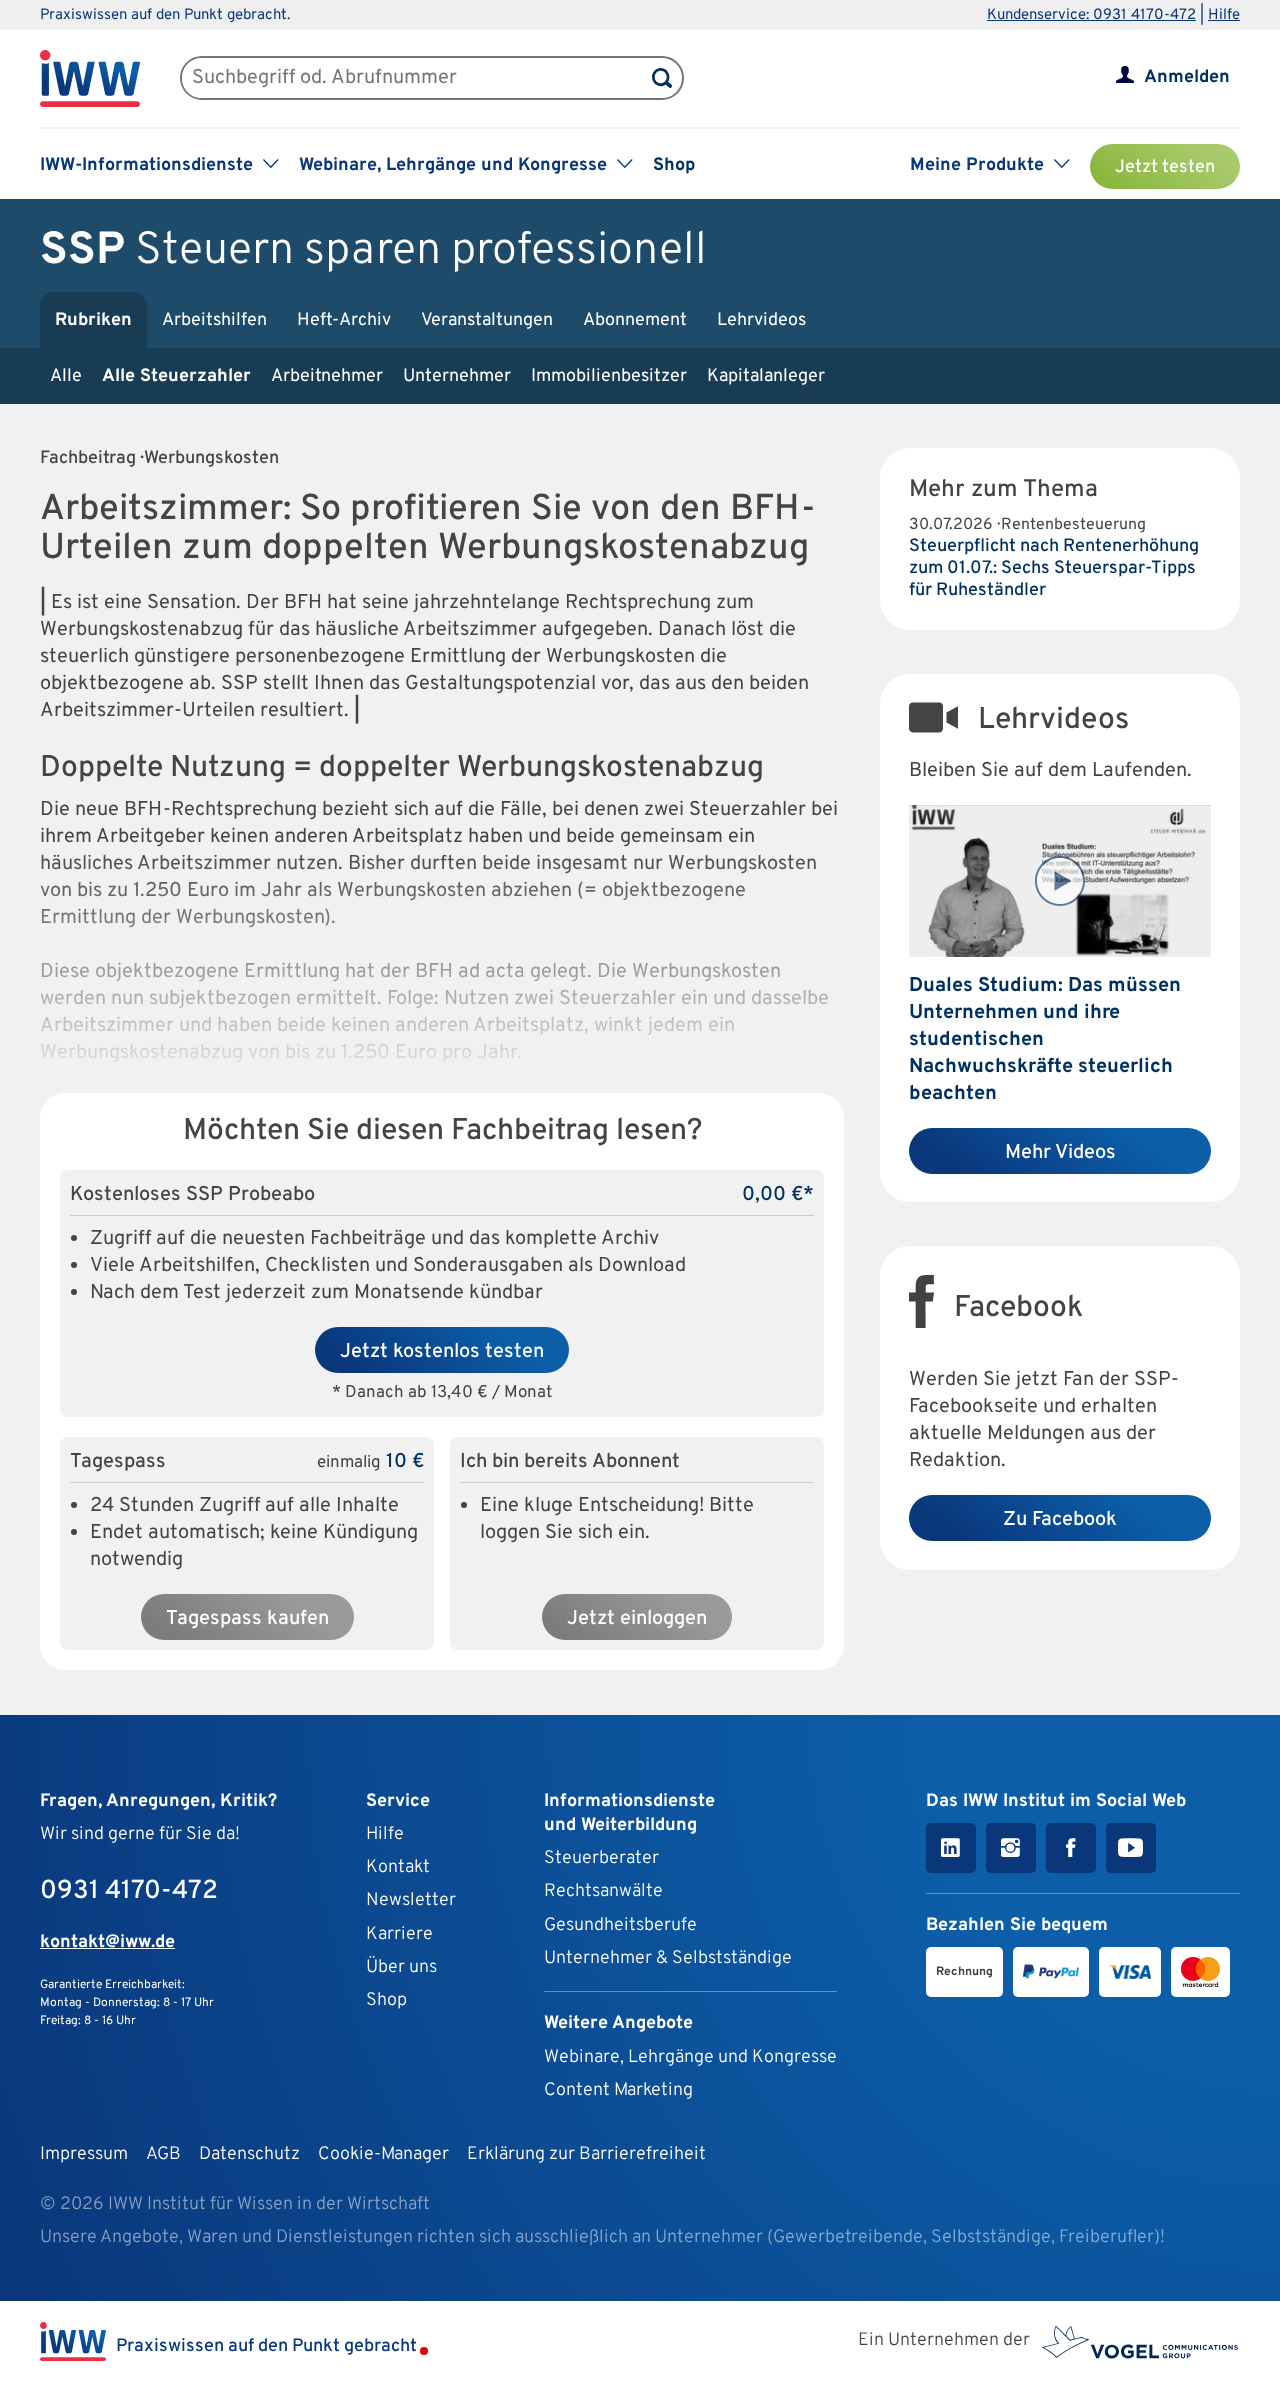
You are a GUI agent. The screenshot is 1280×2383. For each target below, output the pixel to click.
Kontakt (398, 1867)
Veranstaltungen (487, 320)
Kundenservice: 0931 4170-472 (1091, 15)
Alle (66, 376)
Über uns (401, 1967)
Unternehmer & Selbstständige (668, 1958)
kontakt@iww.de (107, 1942)
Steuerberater (601, 1858)
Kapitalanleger (766, 376)
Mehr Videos (1060, 1153)
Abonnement (635, 320)
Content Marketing (618, 2090)
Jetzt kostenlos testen (442, 1352)
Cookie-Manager (383, 2154)
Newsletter (411, 1900)
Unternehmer (457, 376)
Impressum (84, 2154)
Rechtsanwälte (603, 1891)
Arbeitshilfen (214, 320)
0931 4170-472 (129, 1891)
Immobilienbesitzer (609, 376)
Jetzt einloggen (637, 1619)
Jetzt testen (1165, 167)
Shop (674, 165)
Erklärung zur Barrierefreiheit (586, 2154)
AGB (163, 2154)
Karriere (399, 1934)
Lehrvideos (761, 320)
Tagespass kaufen (247, 1619)
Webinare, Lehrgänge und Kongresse (690, 2057)
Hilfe (1224, 15)
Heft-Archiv (344, 320)
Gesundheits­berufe (620, 1925)
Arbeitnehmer (327, 376)
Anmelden (1187, 77)
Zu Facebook (1060, 1520)
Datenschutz (249, 2154)
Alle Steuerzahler (176, 376)
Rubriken (93, 320)
